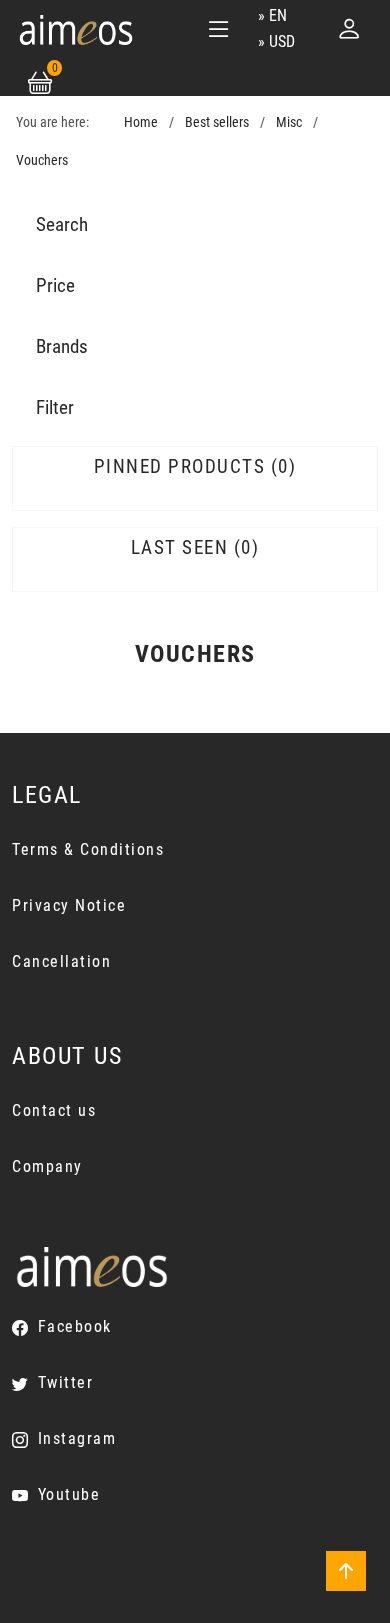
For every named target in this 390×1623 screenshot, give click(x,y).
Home (141, 122)
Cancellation (61, 961)
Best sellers (217, 122)
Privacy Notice (69, 905)
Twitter (65, 1382)
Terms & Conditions (88, 849)
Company (47, 1166)
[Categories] (219, 29)
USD (282, 41)
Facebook (75, 1326)
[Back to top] (346, 1571)
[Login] (349, 29)
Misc (289, 122)
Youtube (69, 1494)
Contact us (54, 1110)
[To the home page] (76, 29)
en (278, 15)
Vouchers (42, 160)
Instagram (77, 1438)
